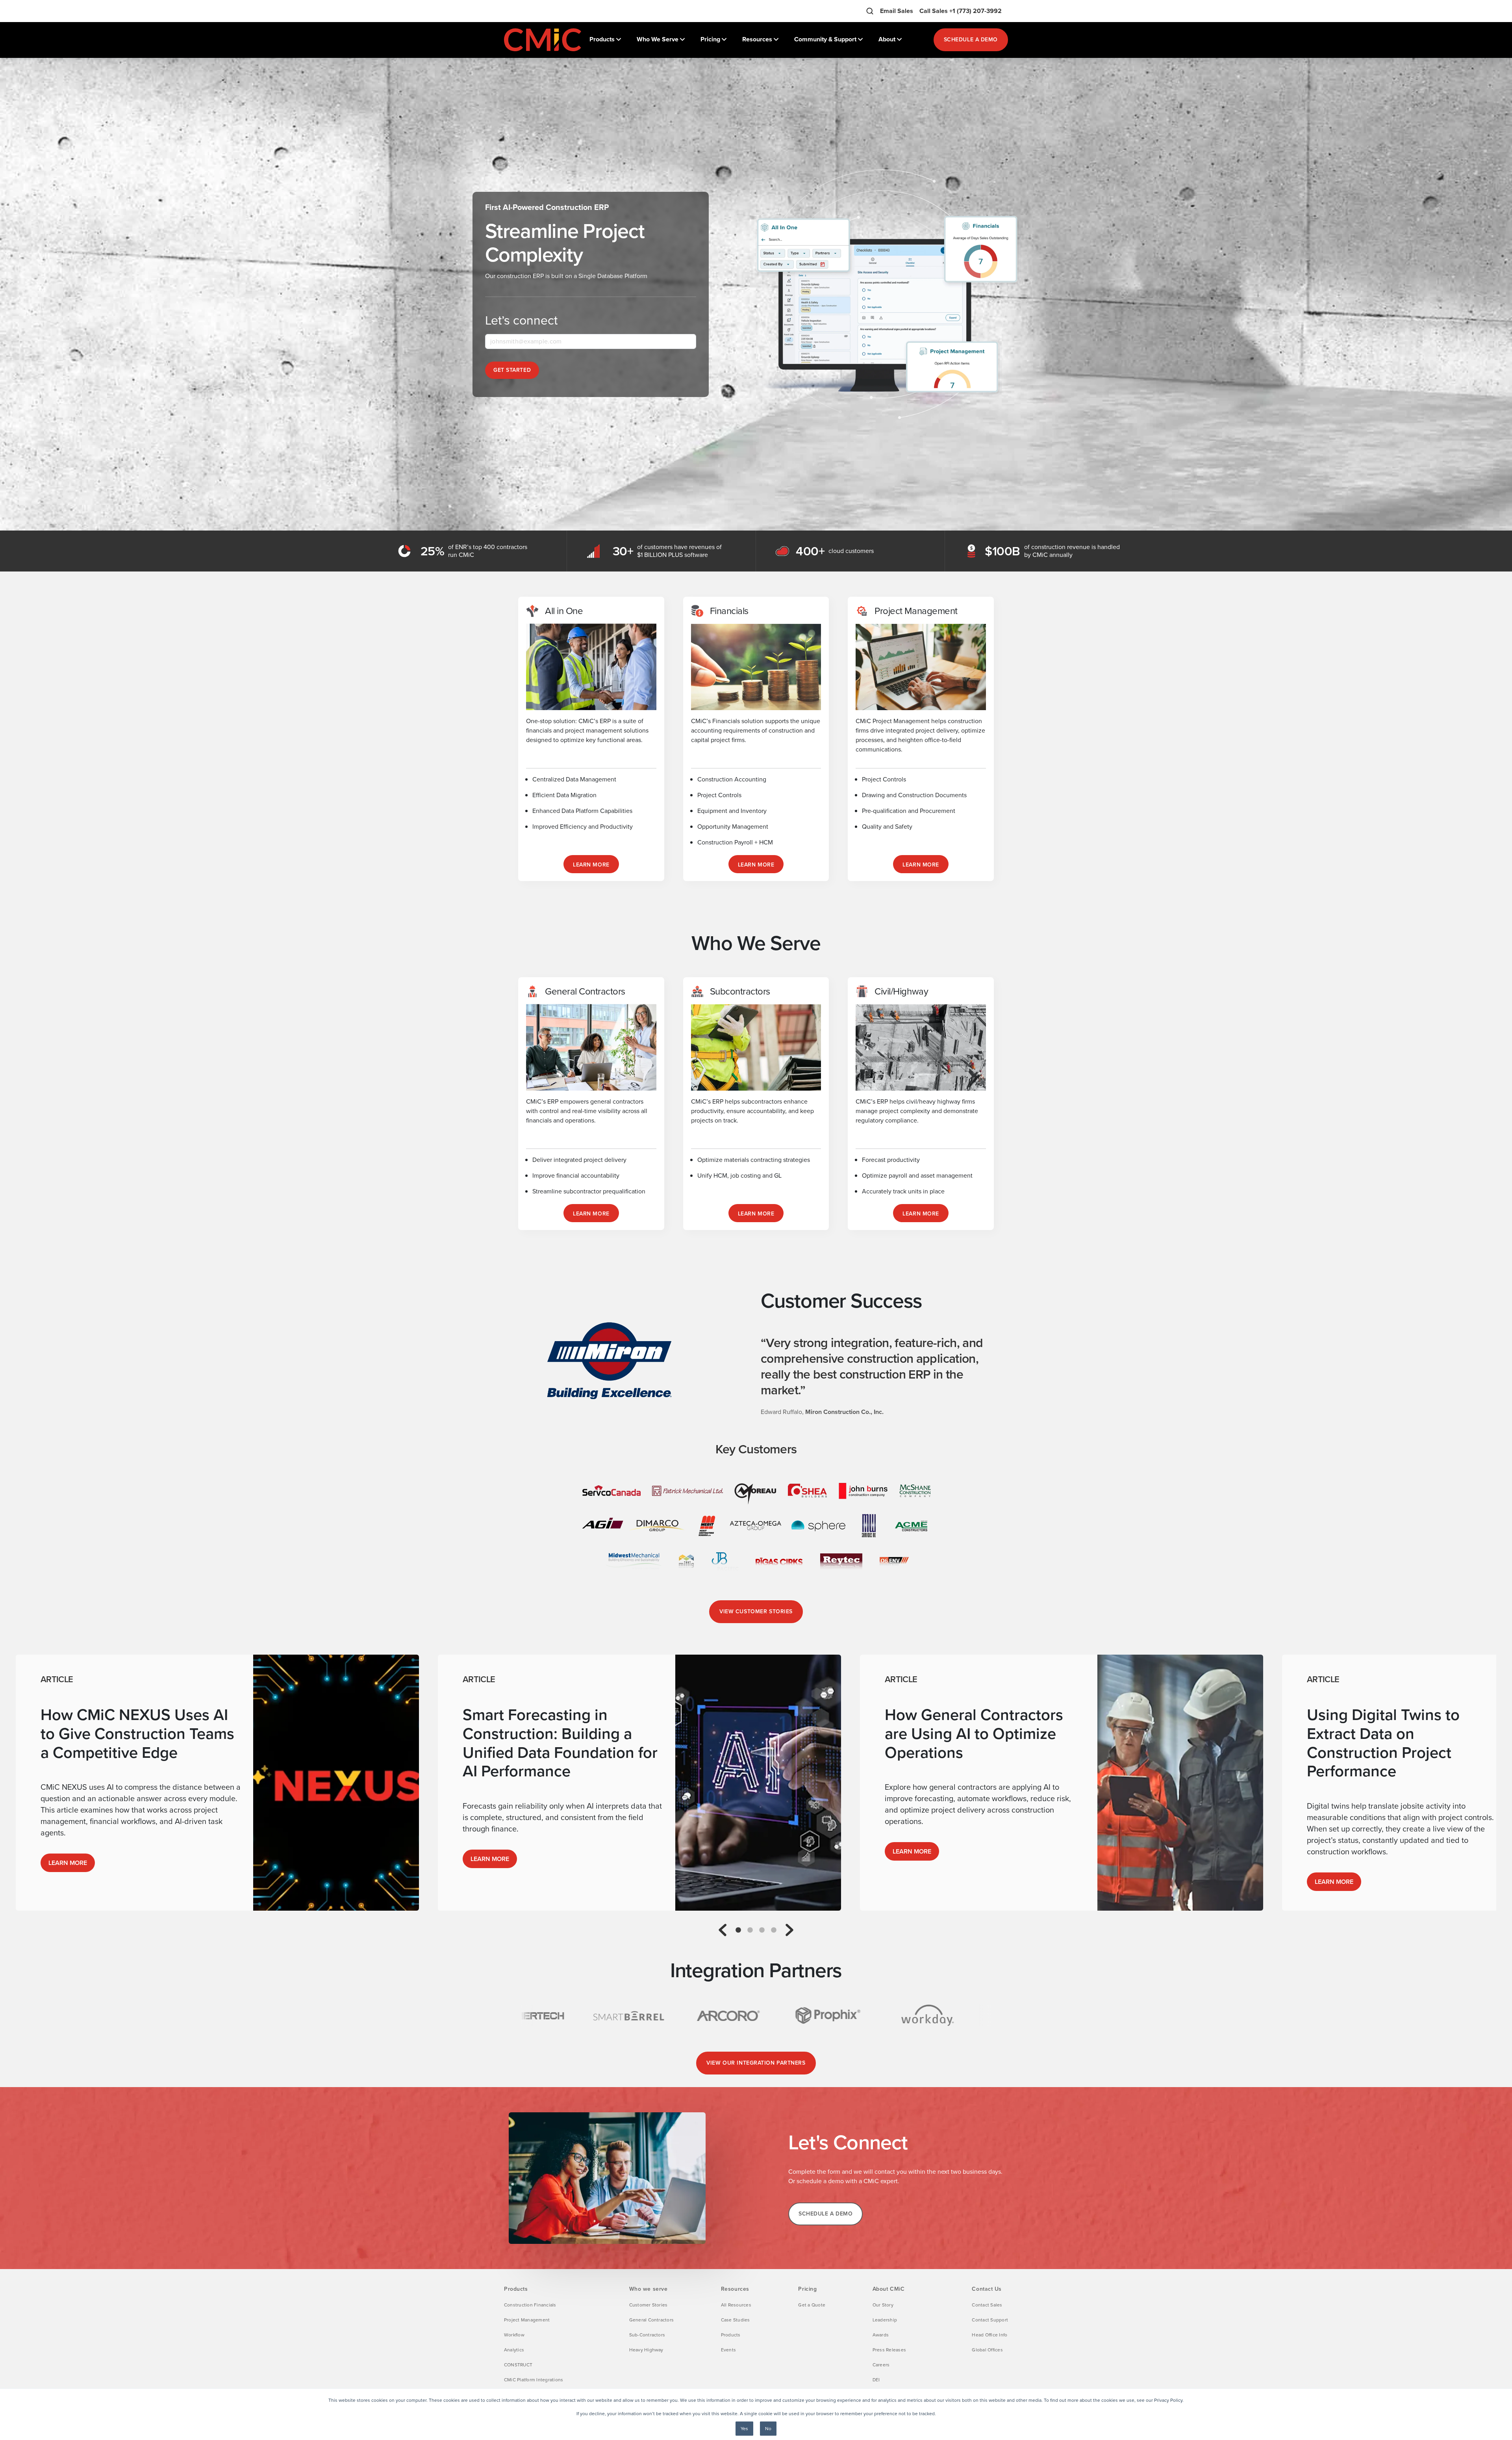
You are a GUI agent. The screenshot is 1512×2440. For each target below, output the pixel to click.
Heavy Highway (646, 2350)
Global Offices (987, 2350)
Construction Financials (530, 2305)
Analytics (514, 2350)
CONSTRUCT (518, 2365)
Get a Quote (812, 2305)
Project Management (527, 2320)
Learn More (68, 1863)
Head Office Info (989, 2335)
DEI (876, 2380)
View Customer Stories (756, 1612)
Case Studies (736, 2320)
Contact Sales (987, 2305)
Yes (744, 2429)
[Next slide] (789, 1930)
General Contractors (652, 2320)
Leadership (885, 2320)
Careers (881, 2365)
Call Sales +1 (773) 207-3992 (961, 11)
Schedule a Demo (971, 40)
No (768, 2429)
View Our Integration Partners (756, 2063)
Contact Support (990, 2320)
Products (731, 2335)
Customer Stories (649, 2305)
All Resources (736, 2305)
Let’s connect (521, 320)
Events (728, 2350)
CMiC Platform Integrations (534, 2380)
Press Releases (889, 2350)
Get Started (512, 370)
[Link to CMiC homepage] (543, 40)
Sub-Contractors (647, 2335)
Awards (881, 2335)
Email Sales (897, 11)
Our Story (883, 2305)
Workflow (514, 2335)
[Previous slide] (723, 1930)
